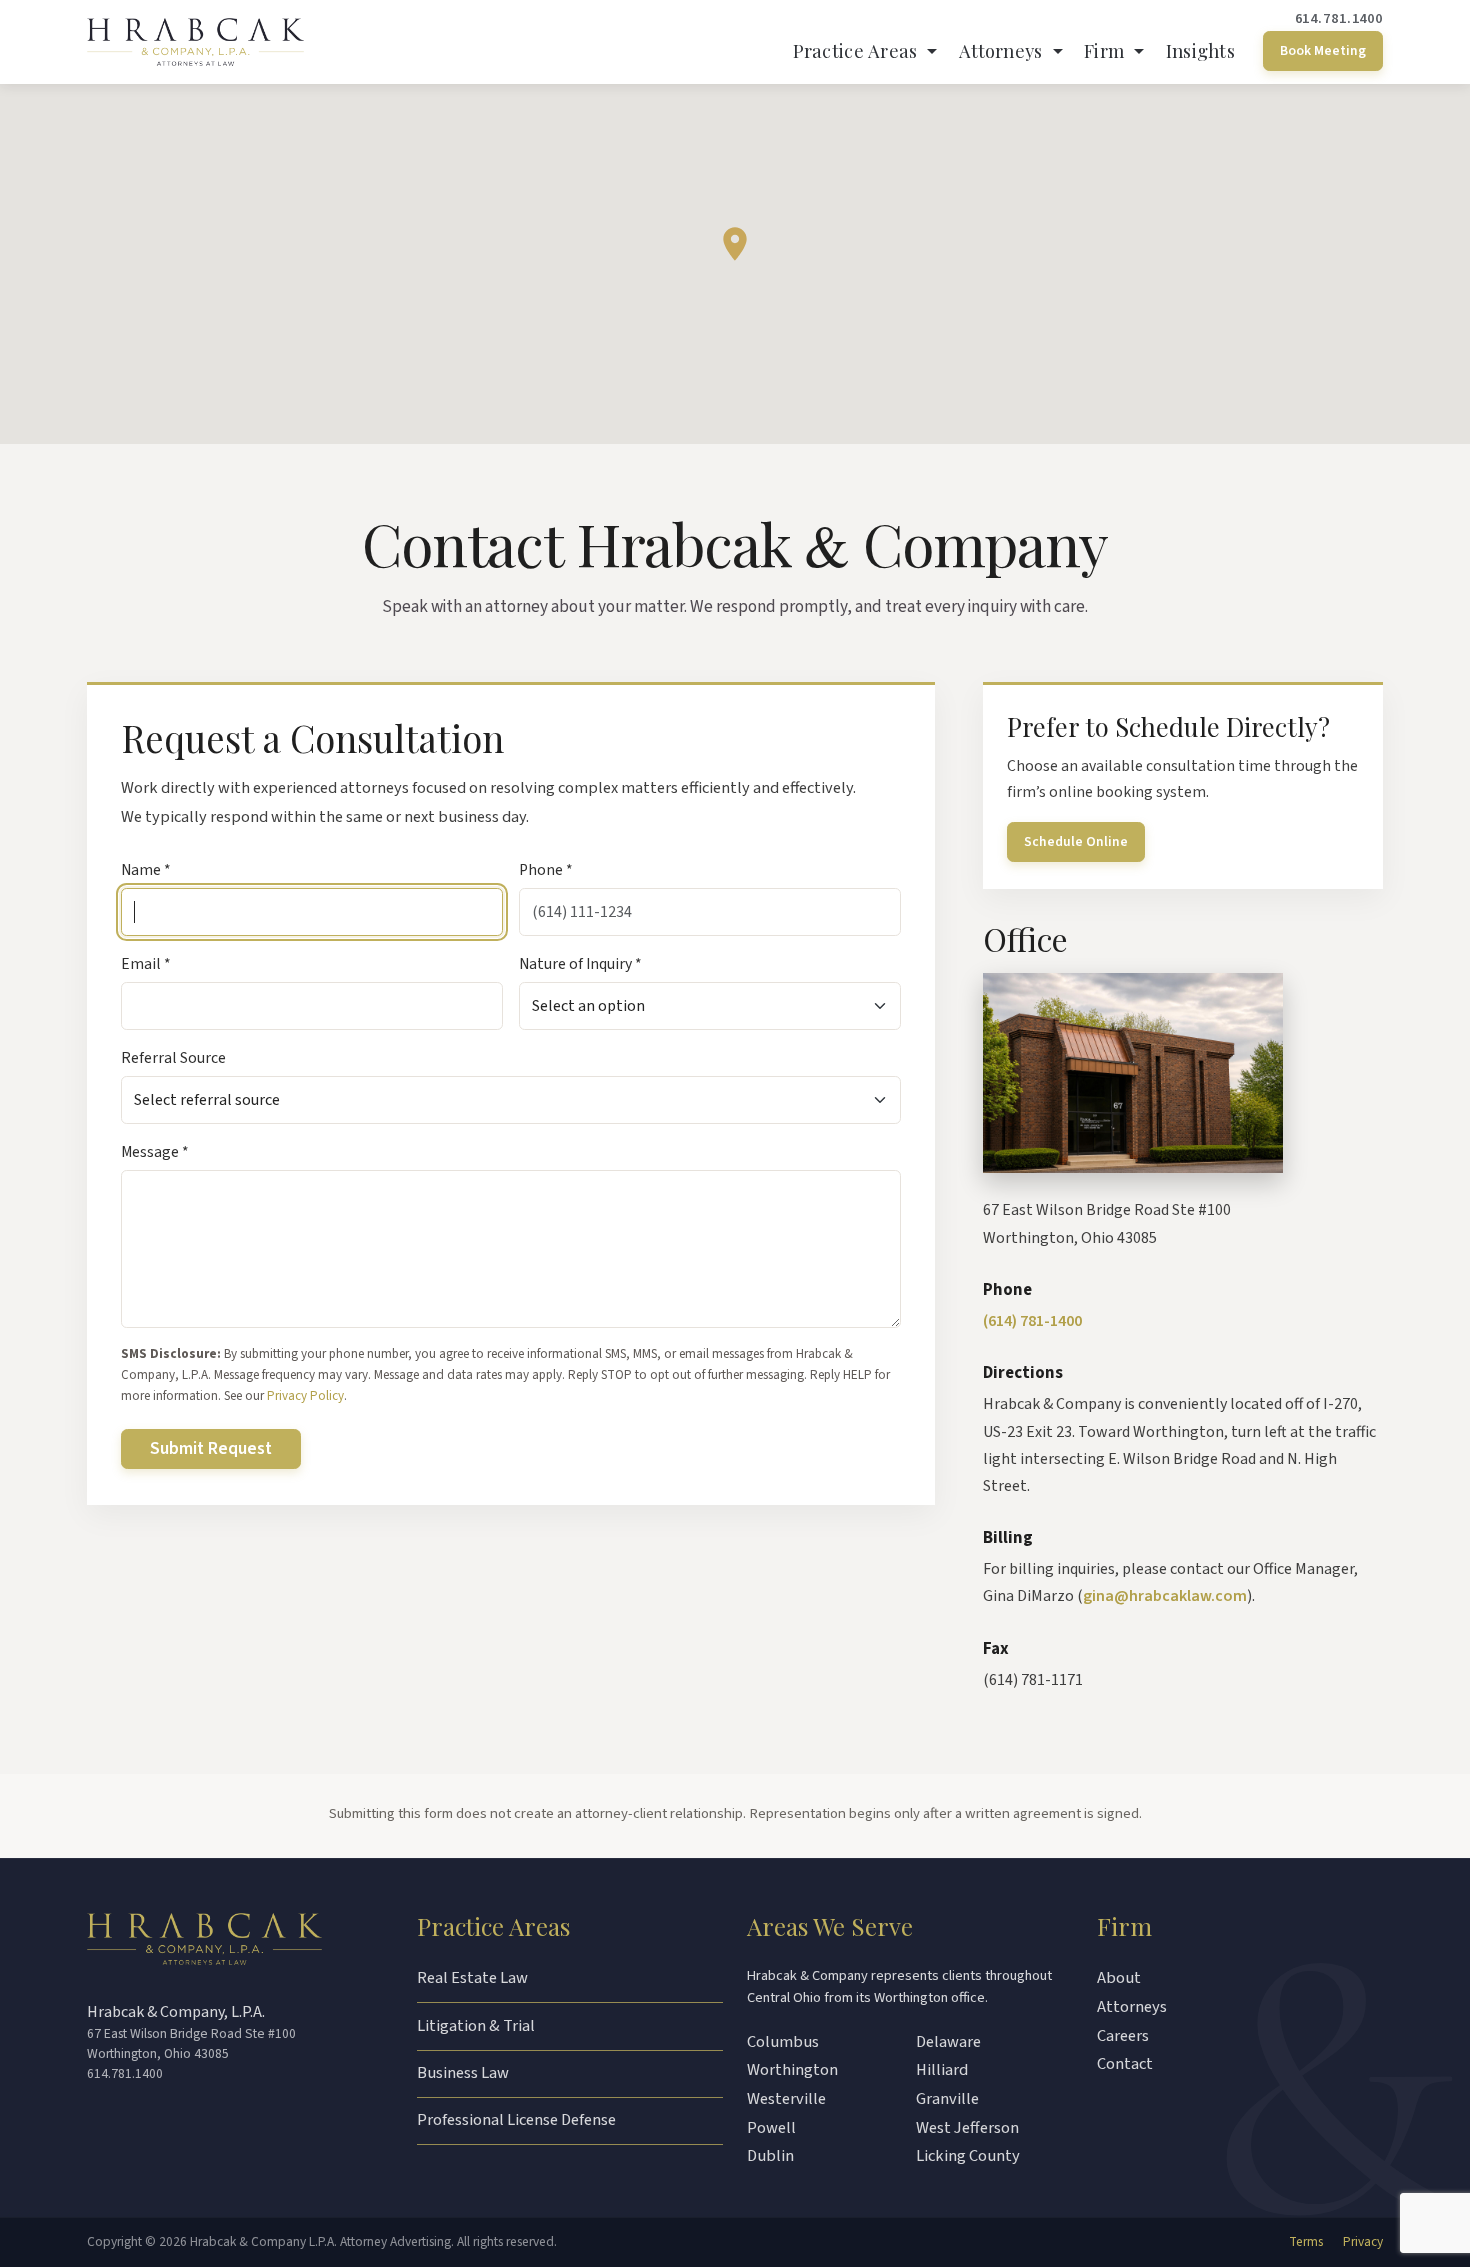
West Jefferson (967, 2128)
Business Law (463, 2073)
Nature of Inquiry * (580, 964)
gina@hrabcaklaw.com (1165, 1596)
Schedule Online (1076, 841)
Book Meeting (1323, 50)
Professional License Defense (516, 2120)
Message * (155, 1152)
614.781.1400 (1339, 19)
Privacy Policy (305, 1396)
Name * (146, 870)
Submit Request (211, 1448)
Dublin (770, 2156)
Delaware (948, 2042)
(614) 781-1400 (1032, 1321)
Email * (146, 964)
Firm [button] (1106, 50)
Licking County (968, 2156)
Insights (1200, 50)
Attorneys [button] (1003, 50)
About (1119, 1978)
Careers (1123, 2036)
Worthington (792, 2070)
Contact (1125, 2064)
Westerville (786, 2099)
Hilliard (942, 2070)
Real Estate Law (472, 1978)
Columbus (783, 2042)
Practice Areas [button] (858, 50)
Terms (1306, 2241)
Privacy (1363, 2241)
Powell (771, 2128)
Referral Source (173, 1058)
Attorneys (1132, 2007)
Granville (947, 2099)
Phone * (546, 870)
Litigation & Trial (476, 2026)
